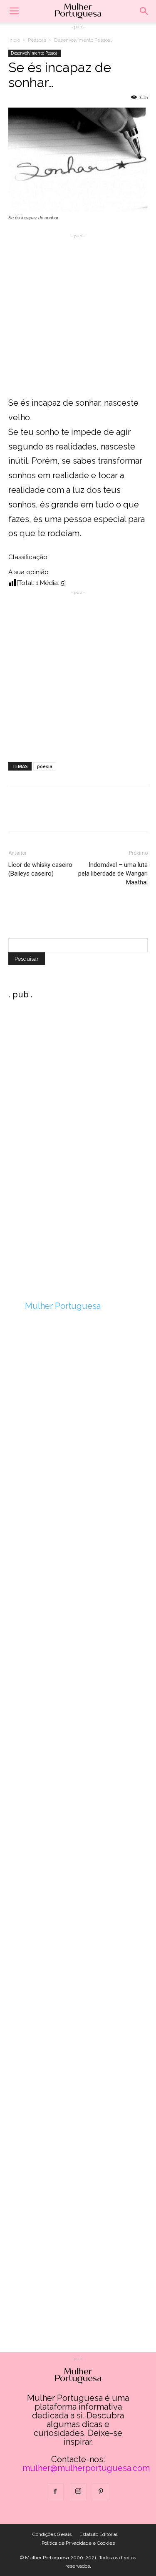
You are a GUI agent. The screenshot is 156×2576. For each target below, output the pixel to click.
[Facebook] (55, 2492)
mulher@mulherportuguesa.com (86, 2468)
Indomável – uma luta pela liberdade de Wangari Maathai (113, 874)
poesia (45, 766)
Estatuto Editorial (98, 2534)
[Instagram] (78, 2492)
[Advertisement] (78, 318)
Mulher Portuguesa (63, 1306)
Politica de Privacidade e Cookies (78, 2543)
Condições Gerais (52, 2534)
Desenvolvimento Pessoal (83, 40)
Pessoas (37, 40)
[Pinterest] (101, 2492)
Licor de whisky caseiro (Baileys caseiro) (40, 869)
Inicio (14, 40)
